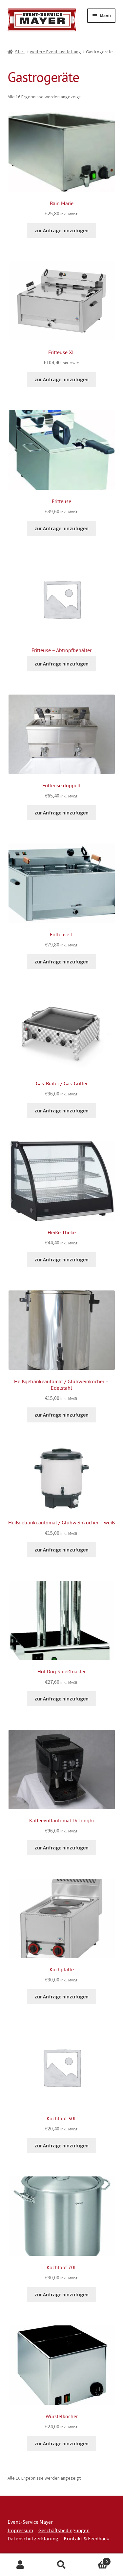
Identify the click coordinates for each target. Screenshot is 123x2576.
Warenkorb (95, 2559)
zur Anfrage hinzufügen (61, 664)
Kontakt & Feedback (86, 2538)
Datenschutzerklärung (33, 2538)
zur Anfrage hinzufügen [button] (61, 230)
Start (20, 52)
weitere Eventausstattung (55, 52)
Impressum (20, 2530)
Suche (61, 2565)
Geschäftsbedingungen (64, 2530)
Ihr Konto (20, 2565)
